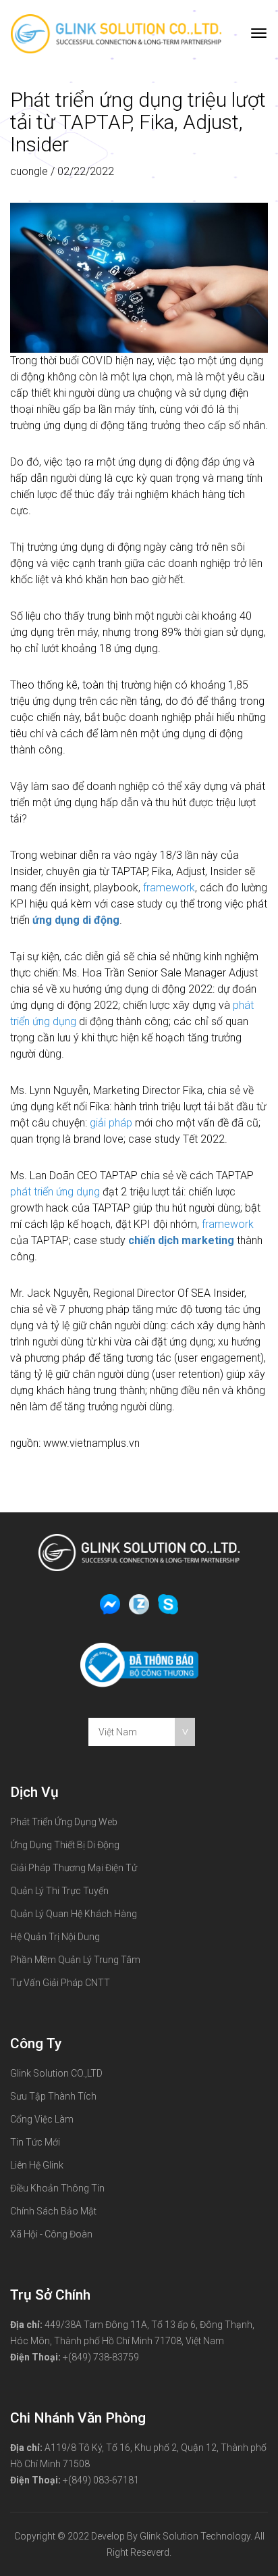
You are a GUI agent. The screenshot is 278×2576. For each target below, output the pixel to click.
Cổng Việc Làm (42, 2119)
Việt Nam (118, 1732)
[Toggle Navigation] (259, 34)
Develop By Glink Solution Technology (171, 2536)
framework (169, 888)
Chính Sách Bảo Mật (53, 2211)
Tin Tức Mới (35, 2142)
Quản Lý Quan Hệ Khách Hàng (74, 1914)
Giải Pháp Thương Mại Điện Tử (74, 1868)
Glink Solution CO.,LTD (56, 2073)
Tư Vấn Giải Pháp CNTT (60, 1983)
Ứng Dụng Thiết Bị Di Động (65, 1845)
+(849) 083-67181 (101, 2480)
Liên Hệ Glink (37, 2165)
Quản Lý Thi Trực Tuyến (59, 1891)
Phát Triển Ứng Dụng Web (64, 1822)
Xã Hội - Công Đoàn (51, 2234)
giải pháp (111, 1123)
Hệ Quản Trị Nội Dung (55, 1937)
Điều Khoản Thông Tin (57, 2188)
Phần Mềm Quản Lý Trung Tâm (75, 1960)
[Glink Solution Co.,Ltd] (116, 33)
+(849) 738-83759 (101, 2357)
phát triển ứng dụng (55, 1192)
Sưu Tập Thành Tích (53, 2096)
